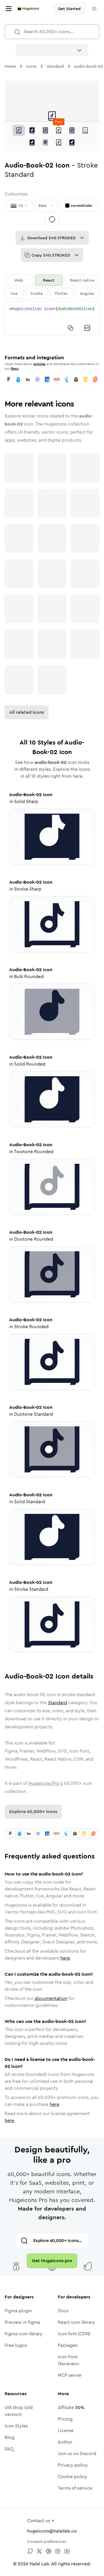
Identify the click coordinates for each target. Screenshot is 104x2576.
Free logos (16, 2345)
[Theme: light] (94, 9)
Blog (10, 2437)
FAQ (9, 2449)
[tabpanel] (52, 318)
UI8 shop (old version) (19, 2411)
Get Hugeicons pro (52, 2261)
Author (65, 2442)
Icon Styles (16, 2426)
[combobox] (52, 50)
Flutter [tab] (61, 293)
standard (55, 66)
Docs (15, 369)
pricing (39, 364)
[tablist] (52, 287)
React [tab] (49, 280)
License (66, 2430)
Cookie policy (73, 2477)
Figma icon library (24, 2334)
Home (10, 66)
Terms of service (75, 2488)
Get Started (69, 9)
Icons (31, 66)
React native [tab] (82, 280)
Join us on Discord (77, 2453)
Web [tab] (19, 280)
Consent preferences (47, 2541)
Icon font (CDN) (74, 2334)
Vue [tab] (14, 293)
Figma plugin (18, 2311)
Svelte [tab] (37, 293)
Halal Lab (39, 2564)
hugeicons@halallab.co (52, 2531)
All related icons (27, 712)
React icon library (76, 2322)
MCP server (70, 2375)
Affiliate (71, 2407)
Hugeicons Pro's (45, 1783)
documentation (51, 1998)
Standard (57, 1703)
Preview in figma (22, 2322)
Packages (68, 2345)
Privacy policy (73, 2465)
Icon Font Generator (69, 2360)
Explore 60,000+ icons (33, 1811)
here (65, 1958)
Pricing (65, 2419)
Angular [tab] (87, 293)
